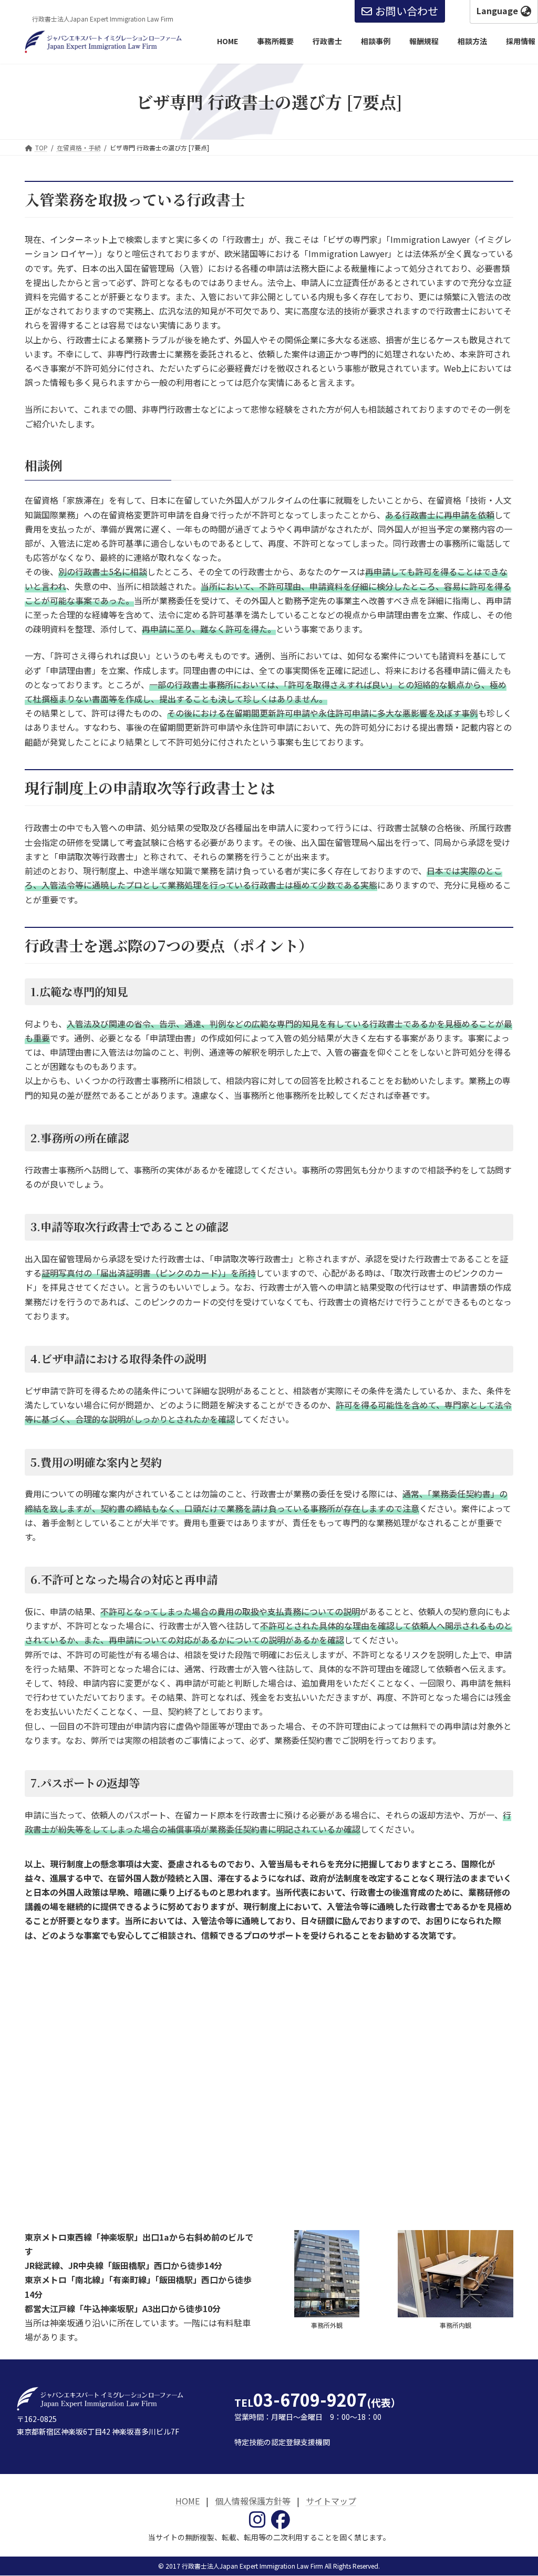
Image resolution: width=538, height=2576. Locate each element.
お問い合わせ (407, 11)
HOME (188, 2501)
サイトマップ (331, 2501)
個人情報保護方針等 (253, 2501)
